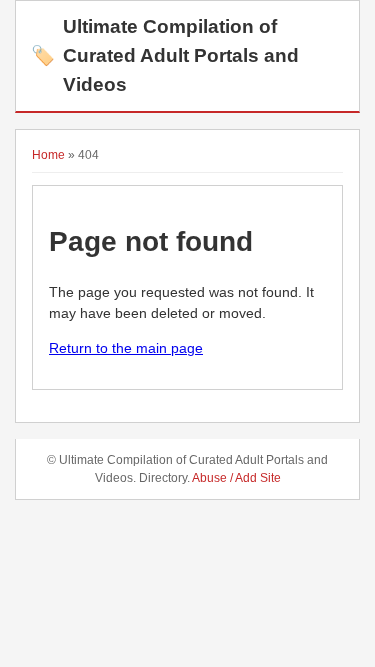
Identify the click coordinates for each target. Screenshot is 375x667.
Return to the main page (126, 348)
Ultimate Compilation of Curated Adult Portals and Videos (165, 55)
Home (48, 155)
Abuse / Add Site (236, 478)
